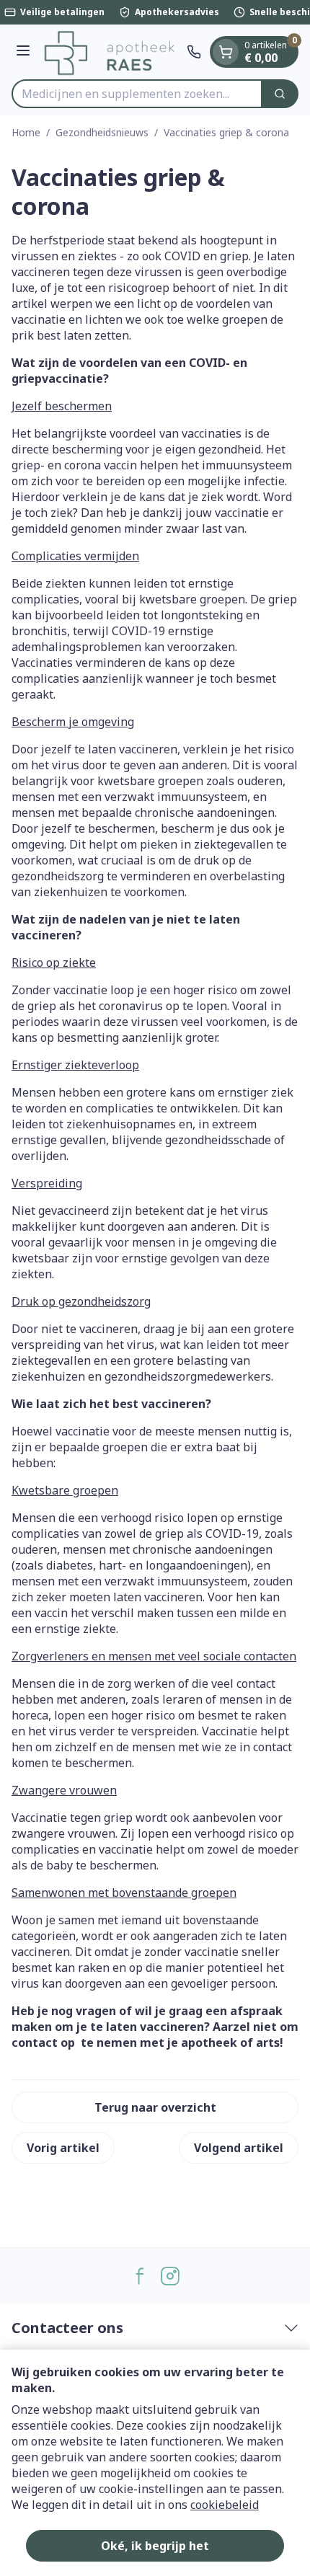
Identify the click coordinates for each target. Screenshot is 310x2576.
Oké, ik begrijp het (155, 2546)
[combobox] (137, 94)
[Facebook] (140, 2276)
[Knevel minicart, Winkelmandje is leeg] (226, 52)
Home (26, 132)
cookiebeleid (225, 2505)
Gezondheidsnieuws (102, 132)
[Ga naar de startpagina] (111, 52)
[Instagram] (170, 2276)
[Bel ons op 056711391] (194, 52)
